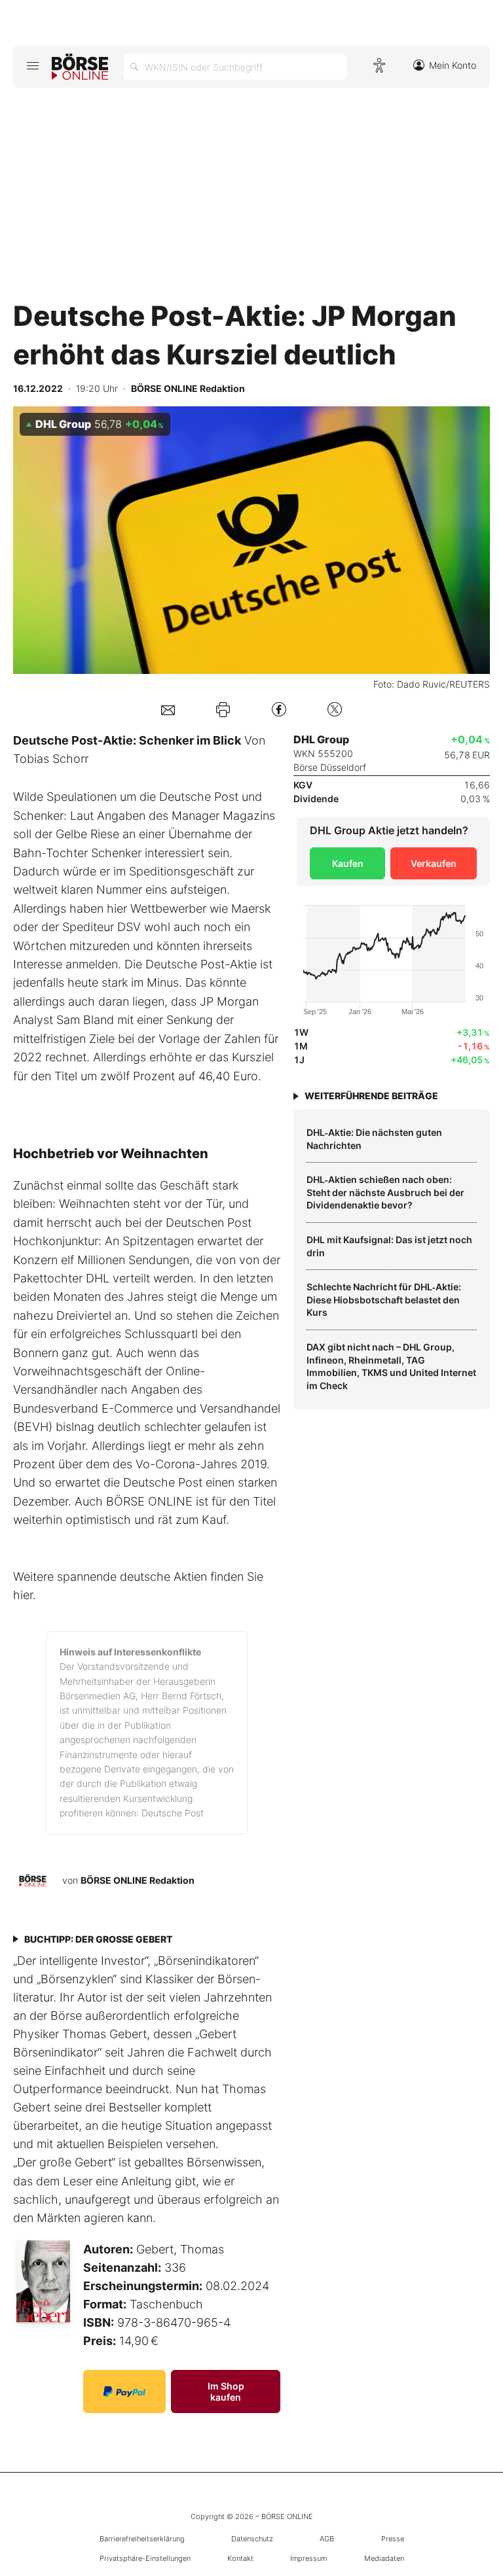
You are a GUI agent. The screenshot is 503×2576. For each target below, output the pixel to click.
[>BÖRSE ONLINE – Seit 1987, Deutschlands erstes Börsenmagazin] (80, 67)
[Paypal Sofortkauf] (124, 2391)
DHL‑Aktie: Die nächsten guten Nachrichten (374, 1139)
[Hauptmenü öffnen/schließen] (32, 65)
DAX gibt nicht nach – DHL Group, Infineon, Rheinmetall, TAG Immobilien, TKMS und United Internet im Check (391, 1366)
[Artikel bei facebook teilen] (279, 709)
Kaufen (348, 863)
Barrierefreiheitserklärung (142, 2539)
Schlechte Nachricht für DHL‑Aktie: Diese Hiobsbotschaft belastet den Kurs (384, 1299)
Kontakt (240, 2558)
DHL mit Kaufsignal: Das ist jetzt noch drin (389, 1246)
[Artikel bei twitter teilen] (335, 709)
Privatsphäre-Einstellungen (145, 2558)
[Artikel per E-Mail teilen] (168, 709)
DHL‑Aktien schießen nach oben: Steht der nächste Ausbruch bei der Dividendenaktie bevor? (385, 1192)
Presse (393, 2539)
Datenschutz (252, 2539)
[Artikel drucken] (223, 709)
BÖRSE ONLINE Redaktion (138, 1880)
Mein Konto (453, 65)
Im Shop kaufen (226, 2391)
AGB (327, 2539)
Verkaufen (434, 863)
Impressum (308, 2558)
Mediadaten (384, 2558)
